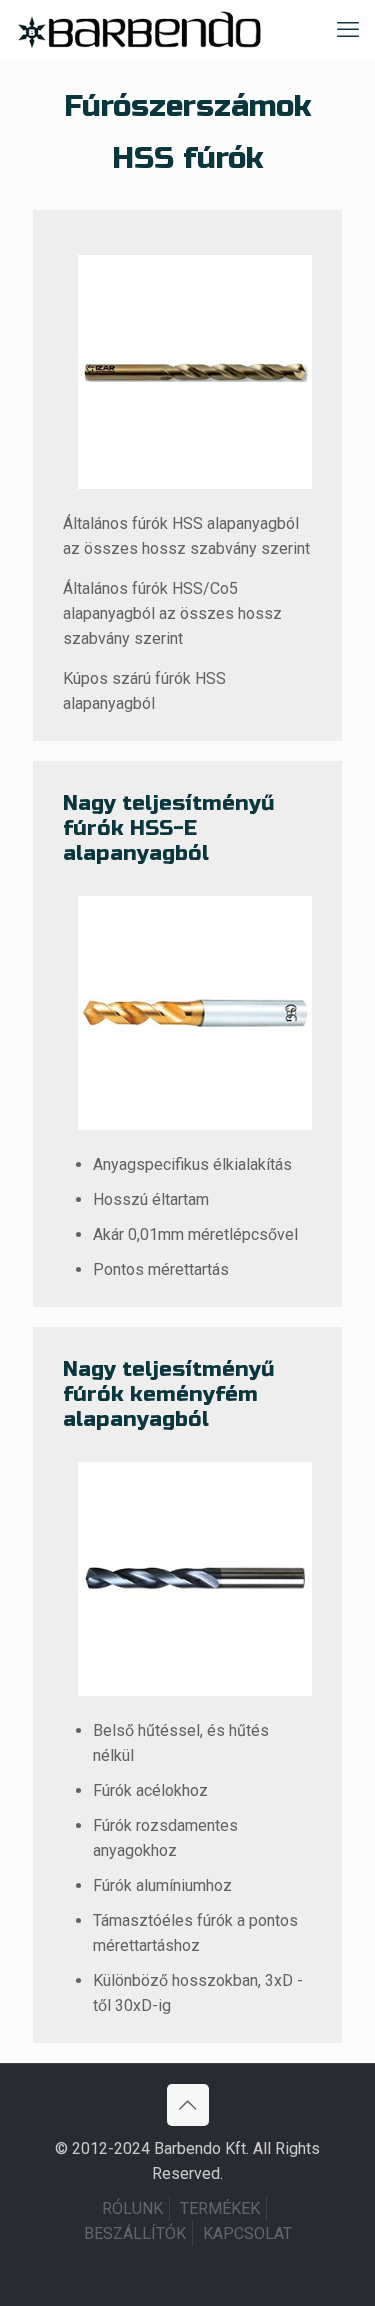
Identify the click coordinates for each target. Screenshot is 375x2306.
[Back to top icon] (188, 2105)
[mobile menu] (348, 30)
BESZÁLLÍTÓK (135, 2233)
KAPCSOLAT (247, 2233)
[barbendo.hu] (138, 30)
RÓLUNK (132, 2208)
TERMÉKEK (220, 2208)
